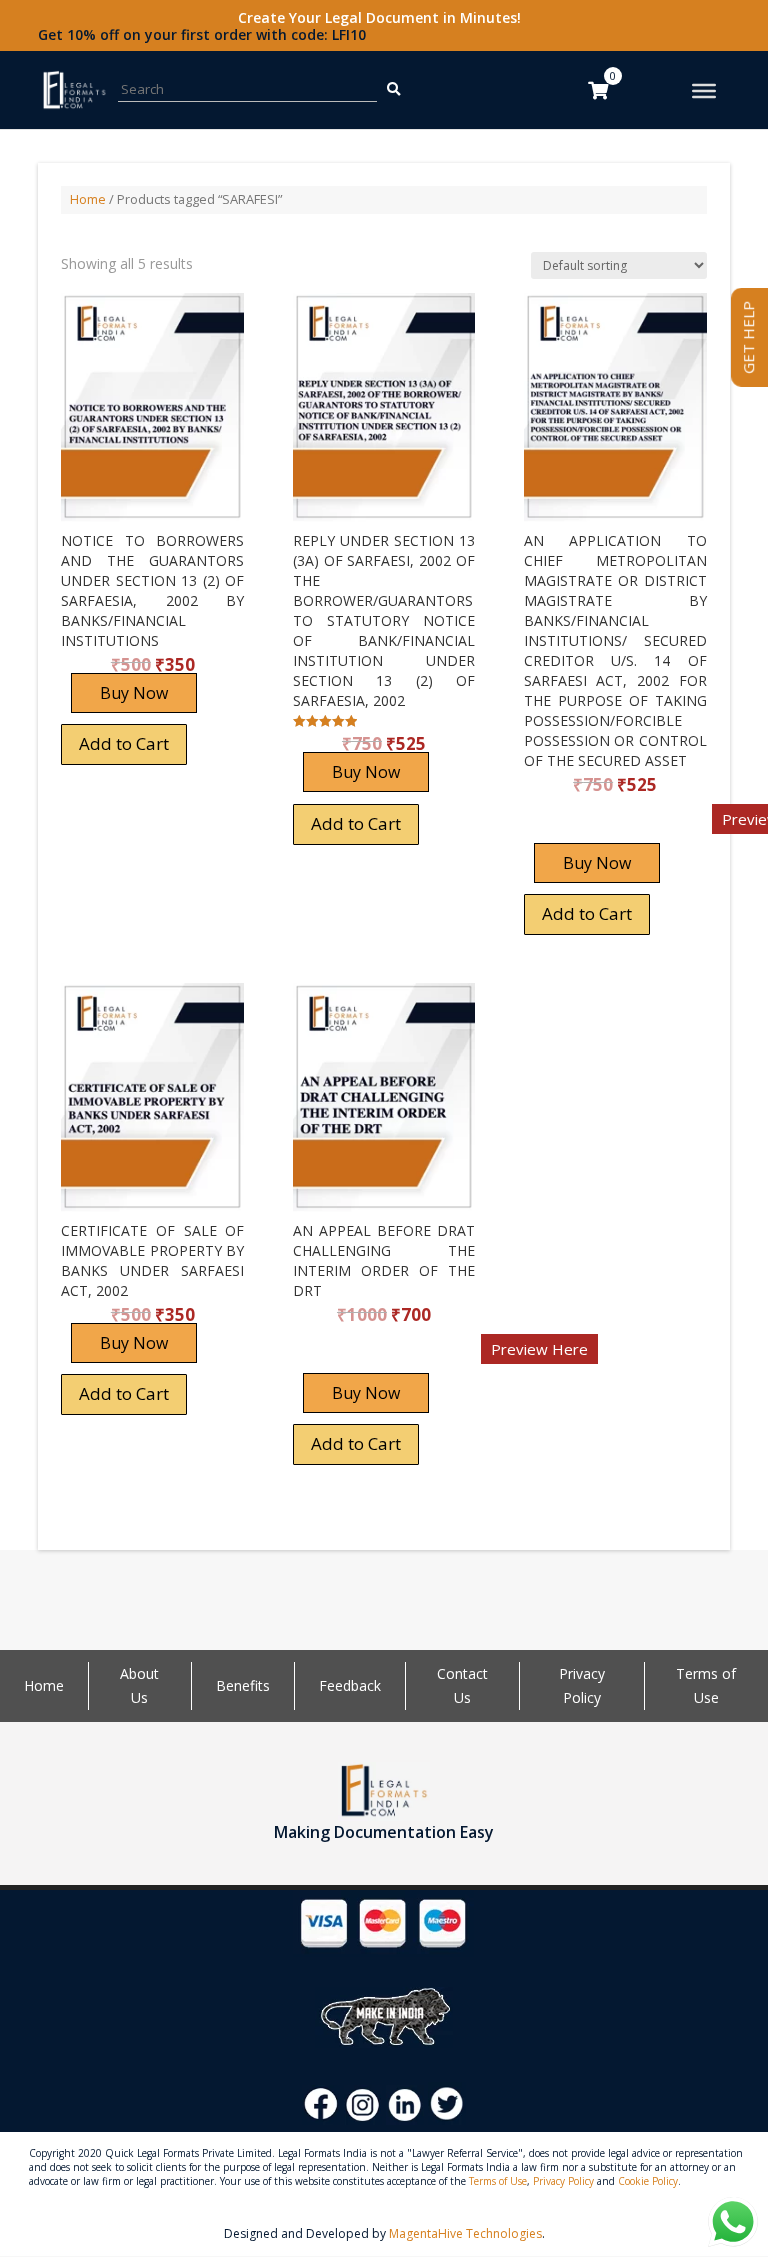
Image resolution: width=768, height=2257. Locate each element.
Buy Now (134, 693)
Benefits (243, 1685)
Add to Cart (124, 743)
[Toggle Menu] (704, 91)
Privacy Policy (563, 2181)
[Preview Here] (582, 825)
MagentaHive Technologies (465, 2233)
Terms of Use (498, 2181)
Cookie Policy (648, 2181)
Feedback (350, 1685)
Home (88, 199)
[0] (598, 90)
